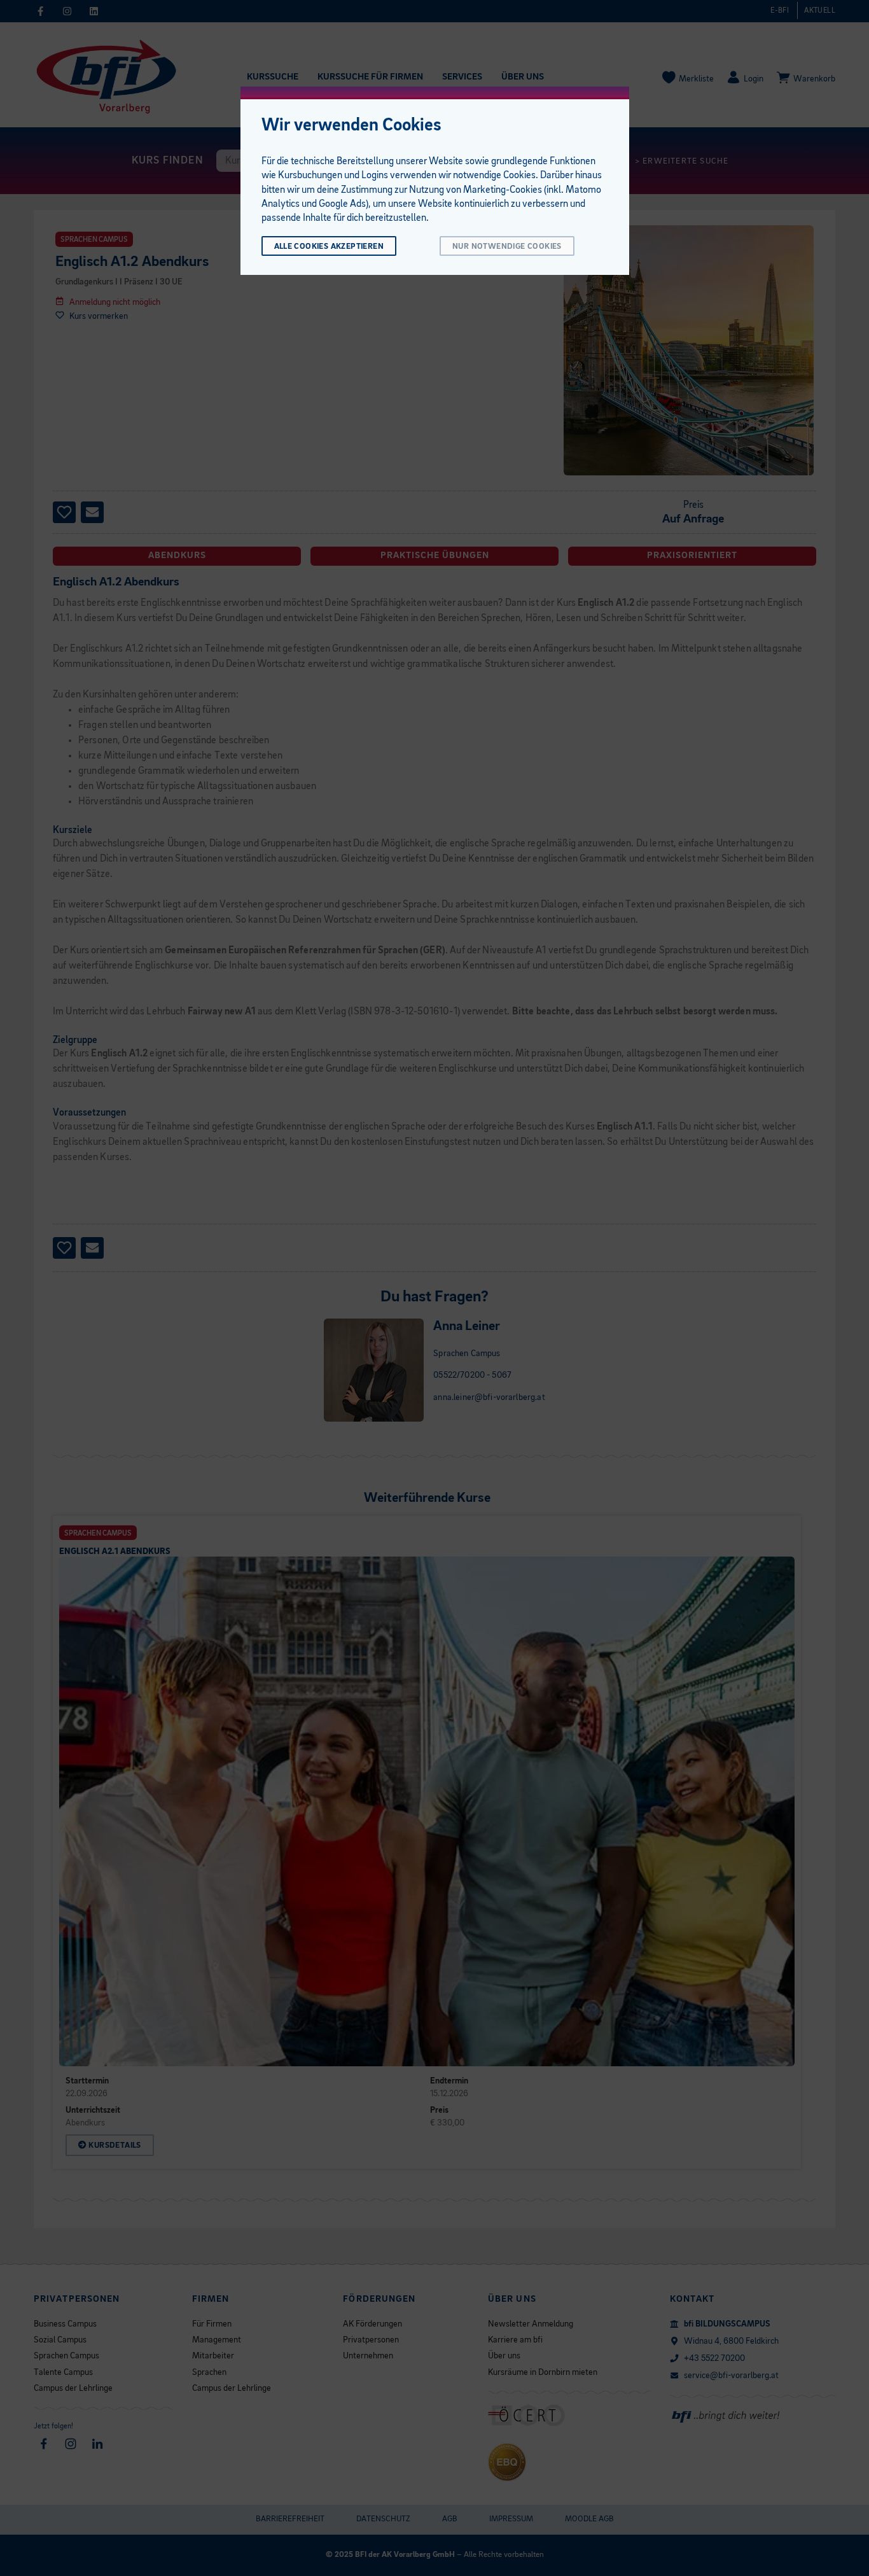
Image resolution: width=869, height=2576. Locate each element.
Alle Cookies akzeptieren (329, 247)
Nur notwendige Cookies (507, 247)
